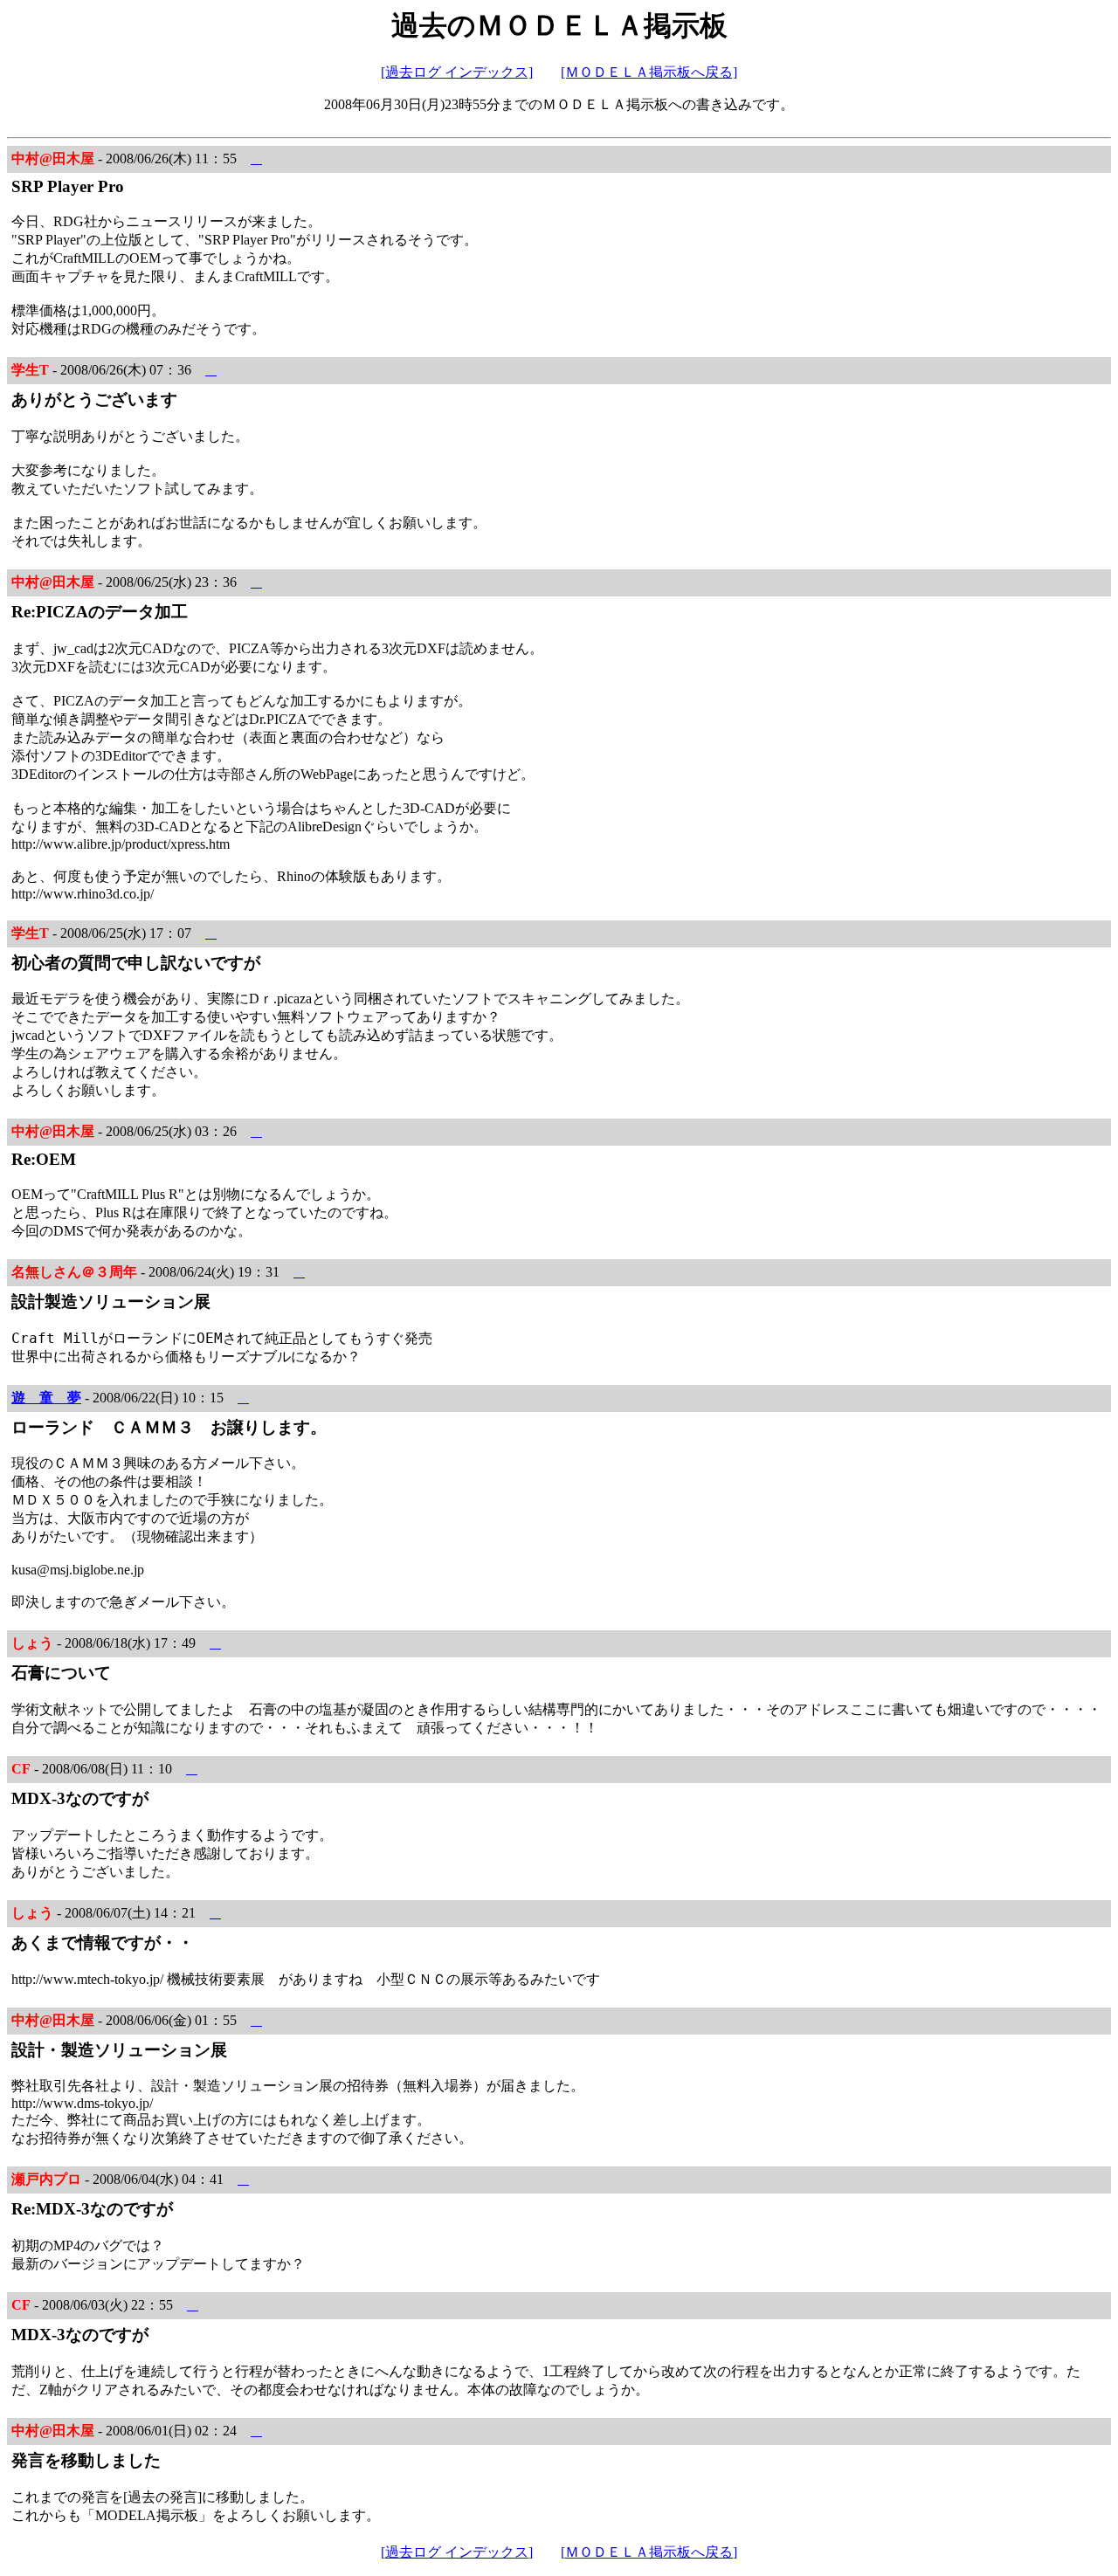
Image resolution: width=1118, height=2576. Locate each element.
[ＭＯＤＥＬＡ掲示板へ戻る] (649, 72)
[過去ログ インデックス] (457, 72)
